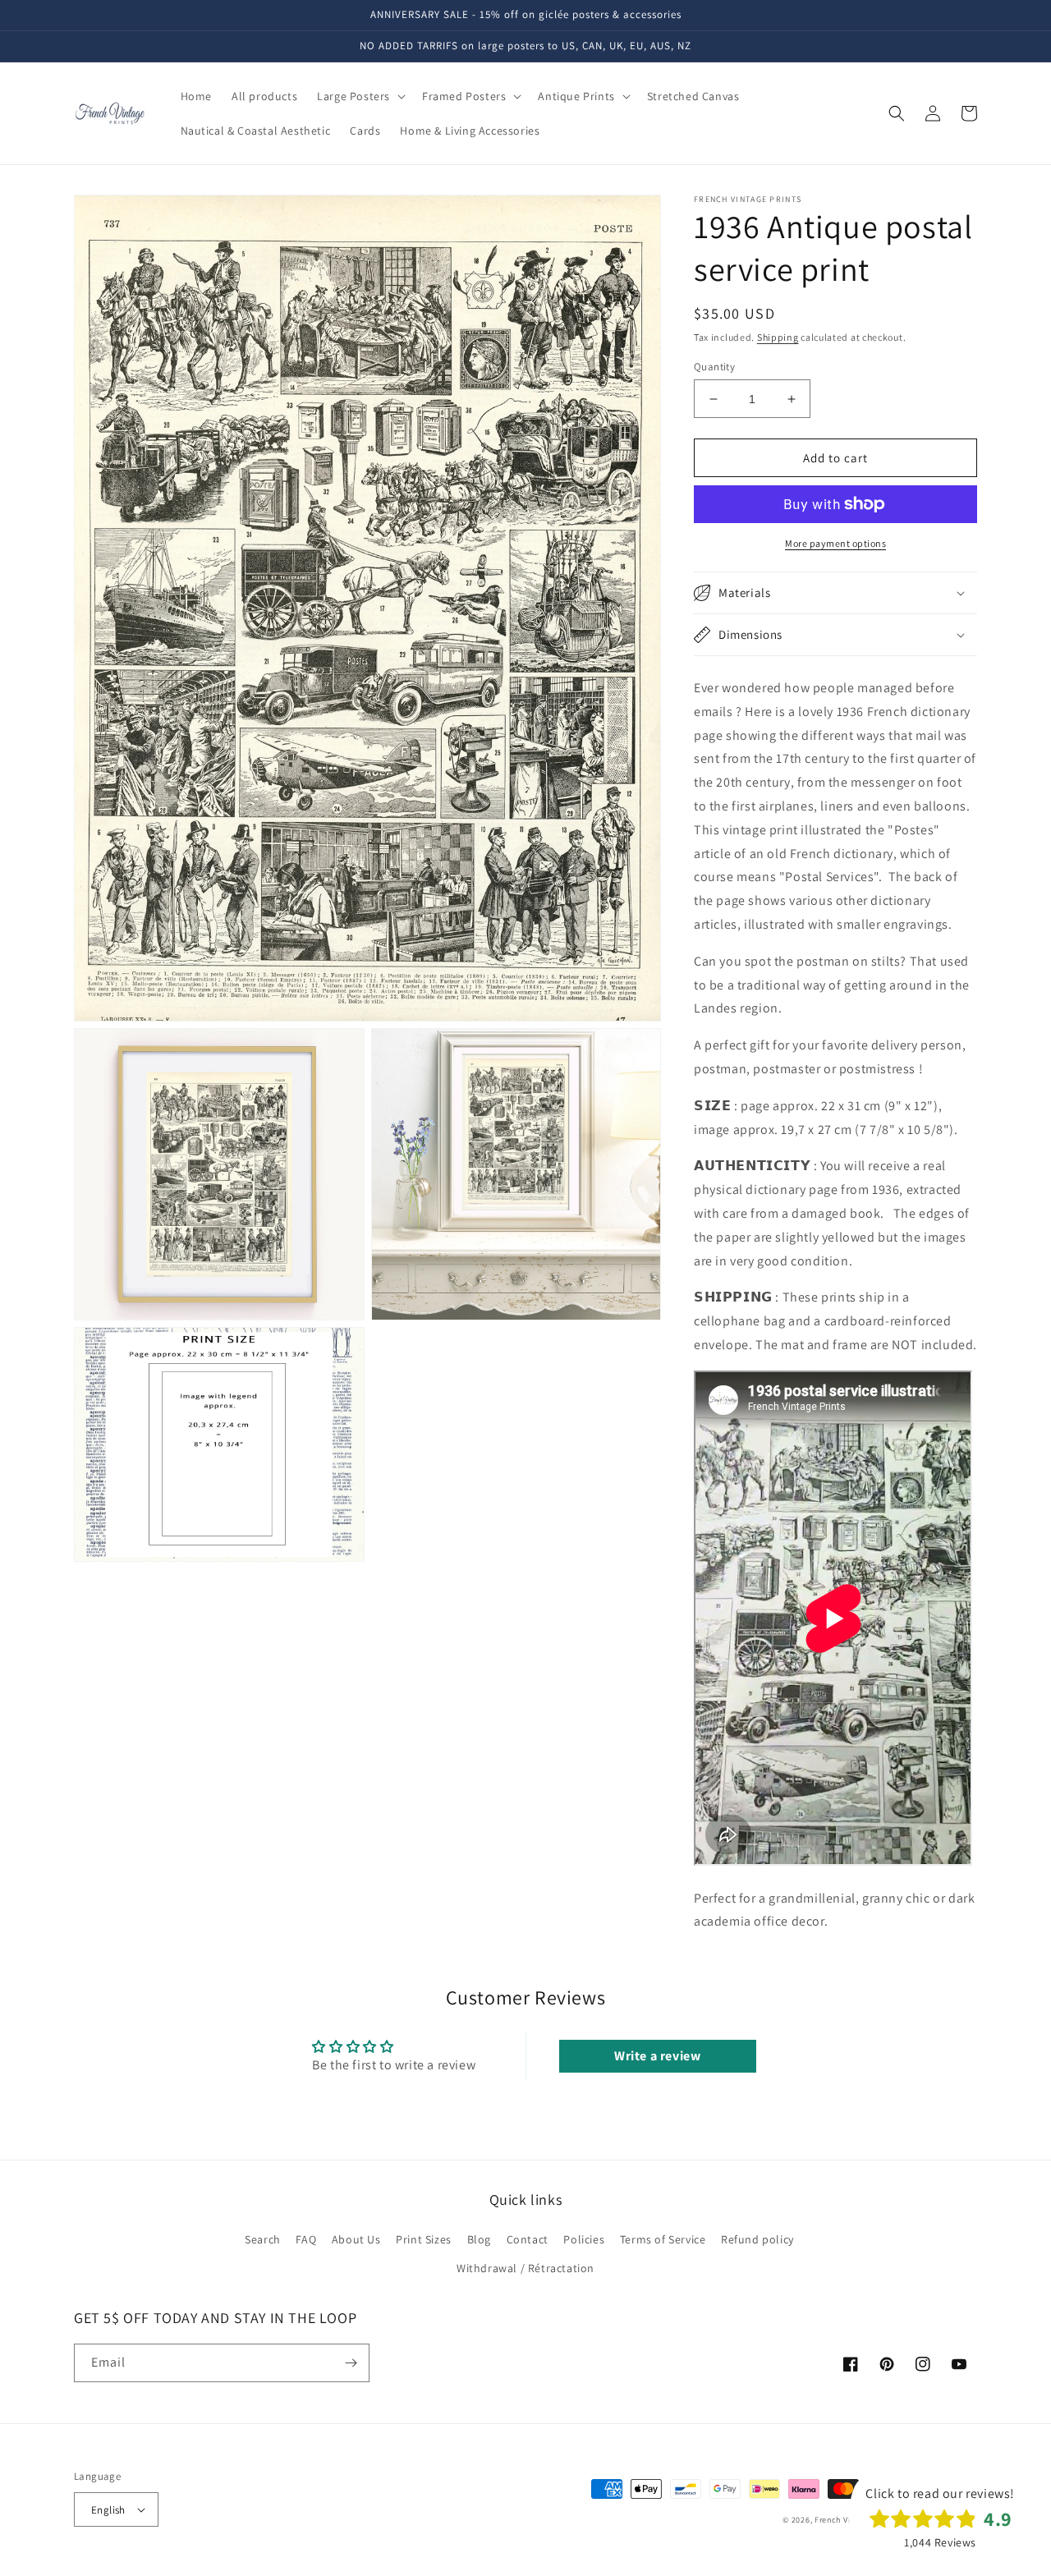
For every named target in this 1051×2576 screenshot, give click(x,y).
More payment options (835, 543)
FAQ (306, 2239)
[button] (360, 96)
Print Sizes (424, 2239)
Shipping (778, 337)
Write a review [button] (657, 2056)
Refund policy (757, 2239)
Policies (584, 2239)
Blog (479, 2239)
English (108, 2510)
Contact (528, 2239)
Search (263, 2239)
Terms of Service (663, 2239)
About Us (356, 2239)
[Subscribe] (351, 2363)
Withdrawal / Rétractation (525, 2268)
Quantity (714, 367)
